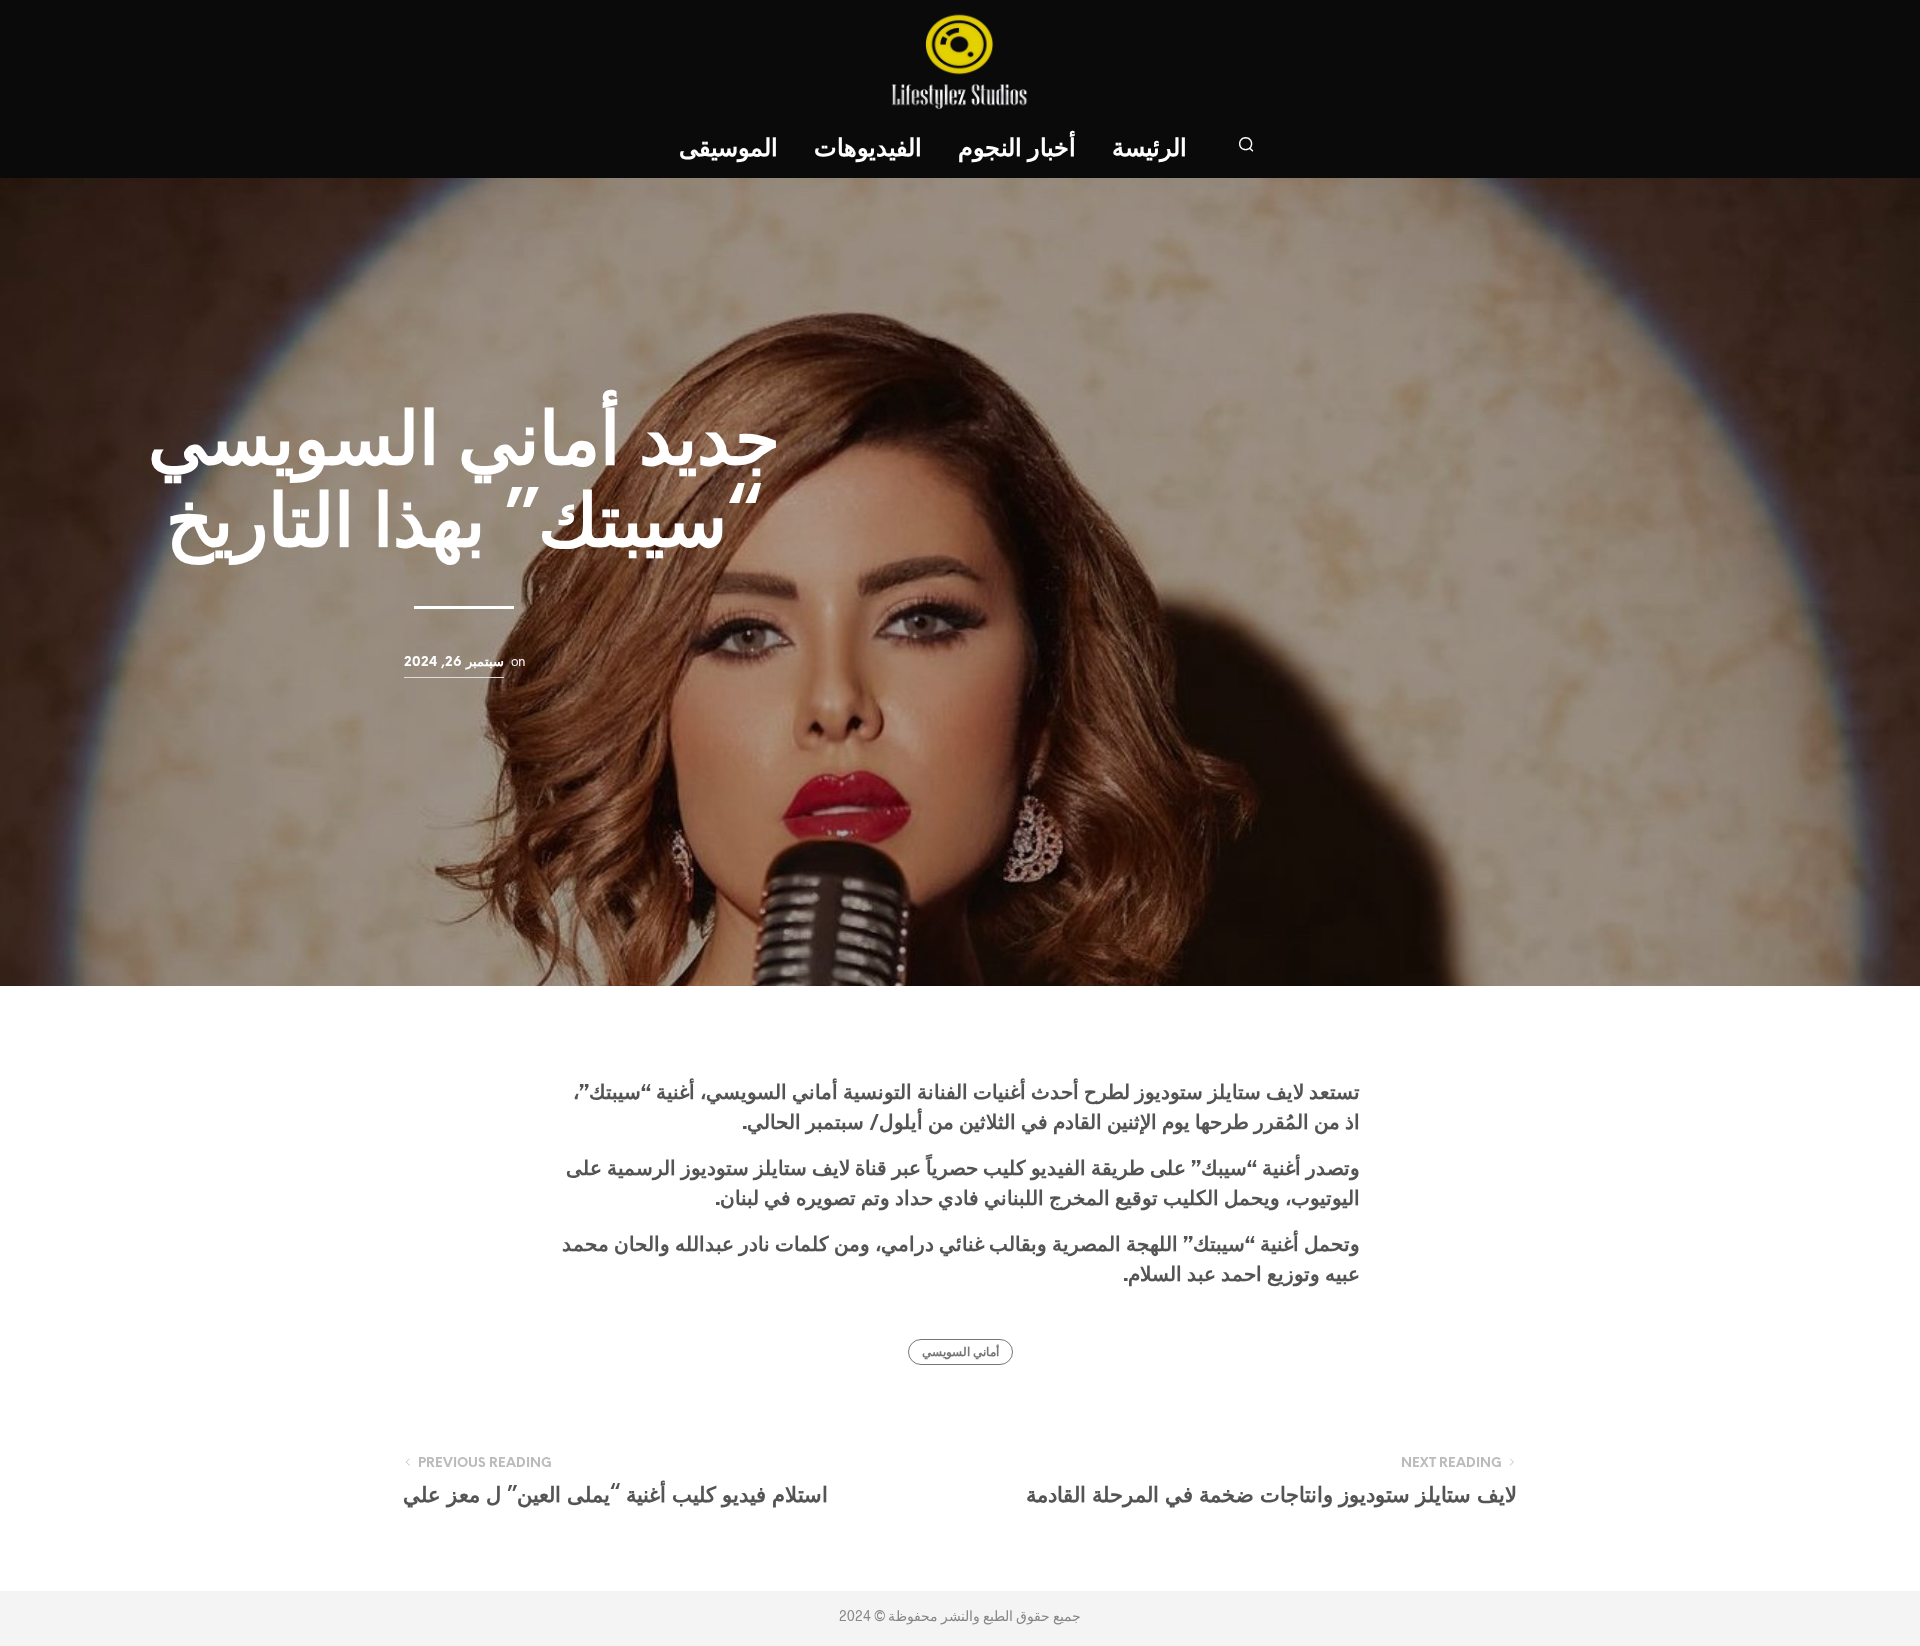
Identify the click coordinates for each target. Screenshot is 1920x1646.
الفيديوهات (868, 149)
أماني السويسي (960, 1352)
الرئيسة (1149, 149)
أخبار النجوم (1017, 149)
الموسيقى (728, 149)
